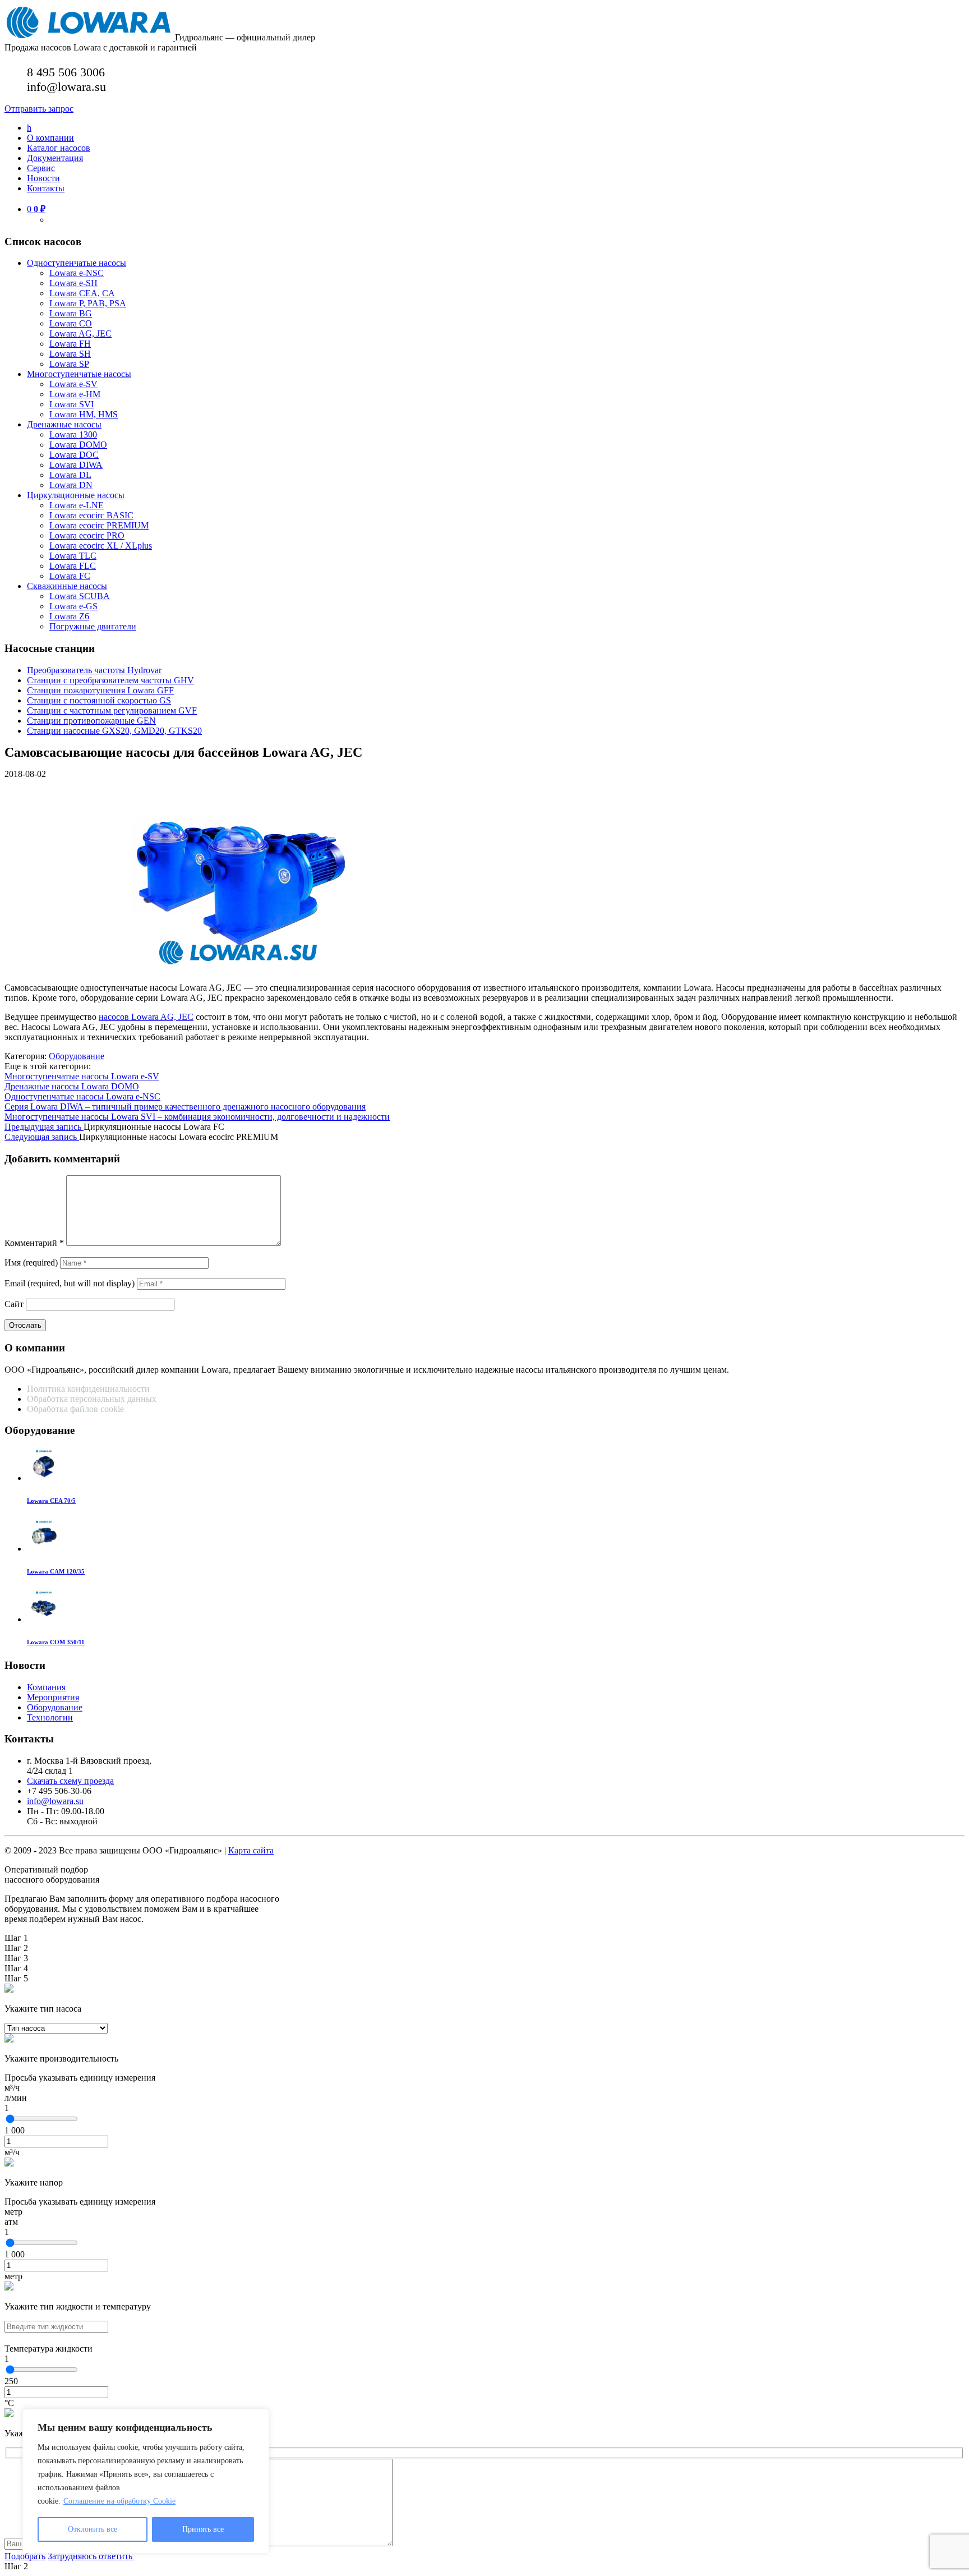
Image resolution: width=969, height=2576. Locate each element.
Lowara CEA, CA (82, 293)
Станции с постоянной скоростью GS (99, 700)
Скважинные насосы (67, 586)
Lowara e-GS (73, 606)
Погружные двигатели (93, 626)
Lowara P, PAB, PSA (88, 303)
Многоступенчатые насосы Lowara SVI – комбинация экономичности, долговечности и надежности (197, 1117)
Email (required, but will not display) (70, 1283)
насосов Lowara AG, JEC (146, 1017)
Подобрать (25, 2556)
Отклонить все (93, 2529)
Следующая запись (42, 1137)
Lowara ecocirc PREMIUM (99, 525)
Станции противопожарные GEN (91, 721)
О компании (50, 138)
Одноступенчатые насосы (77, 263)
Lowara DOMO (78, 445)
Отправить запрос (39, 109)
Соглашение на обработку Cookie (119, 2501)
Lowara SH (70, 354)
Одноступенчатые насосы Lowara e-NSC (82, 1096)
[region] (146, 2481)
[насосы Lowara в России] (90, 37)
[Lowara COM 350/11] (44, 1619)
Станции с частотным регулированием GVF (112, 710)
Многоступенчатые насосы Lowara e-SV (82, 1076)
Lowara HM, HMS (84, 414)
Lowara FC (70, 576)
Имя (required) (31, 1262)
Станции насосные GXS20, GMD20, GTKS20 (114, 731)
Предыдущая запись (44, 1127)
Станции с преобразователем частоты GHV (110, 680)
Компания (46, 1687)
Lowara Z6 (69, 616)
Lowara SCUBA (80, 596)
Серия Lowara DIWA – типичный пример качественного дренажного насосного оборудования (185, 1107)
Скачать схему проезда (70, 1781)
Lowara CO (71, 323)
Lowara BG (71, 313)
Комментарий (34, 1243)
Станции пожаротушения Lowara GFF (100, 690)
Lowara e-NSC (77, 273)
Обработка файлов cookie (75, 1409)
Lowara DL (70, 475)
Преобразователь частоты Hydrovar (94, 670)
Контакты (46, 188)
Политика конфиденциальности (88, 1389)
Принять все (203, 2529)
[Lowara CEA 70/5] (44, 1478)
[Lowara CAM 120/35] (44, 1549)
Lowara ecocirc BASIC (91, 515)
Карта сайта (251, 1850)
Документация (55, 158)
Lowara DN (71, 485)
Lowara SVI (71, 404)
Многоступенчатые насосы (79, 374)
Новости (43, 178)
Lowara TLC (73, 556)
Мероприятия (53, 1697)
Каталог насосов (59, 148)
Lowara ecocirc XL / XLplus (101, 546)
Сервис (41, 168)
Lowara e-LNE (77, 505)
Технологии (50, 1717)
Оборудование (77, 1056)
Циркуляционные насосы (76, 495)
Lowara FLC (73, 566)
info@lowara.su (55, 1801)
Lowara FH (70, 344)
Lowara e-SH (73, 283)
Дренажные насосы (64, 424)
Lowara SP (69, 364)
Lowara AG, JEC (80, 334)
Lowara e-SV (73, 384)
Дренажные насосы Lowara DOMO (72, 1086)
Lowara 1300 (73, 434)
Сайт (14, 1304)
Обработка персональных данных (93, 1399)
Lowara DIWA (76, 465)
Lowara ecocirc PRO (87, 535)
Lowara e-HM (75, 394)
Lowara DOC (74, 455)
